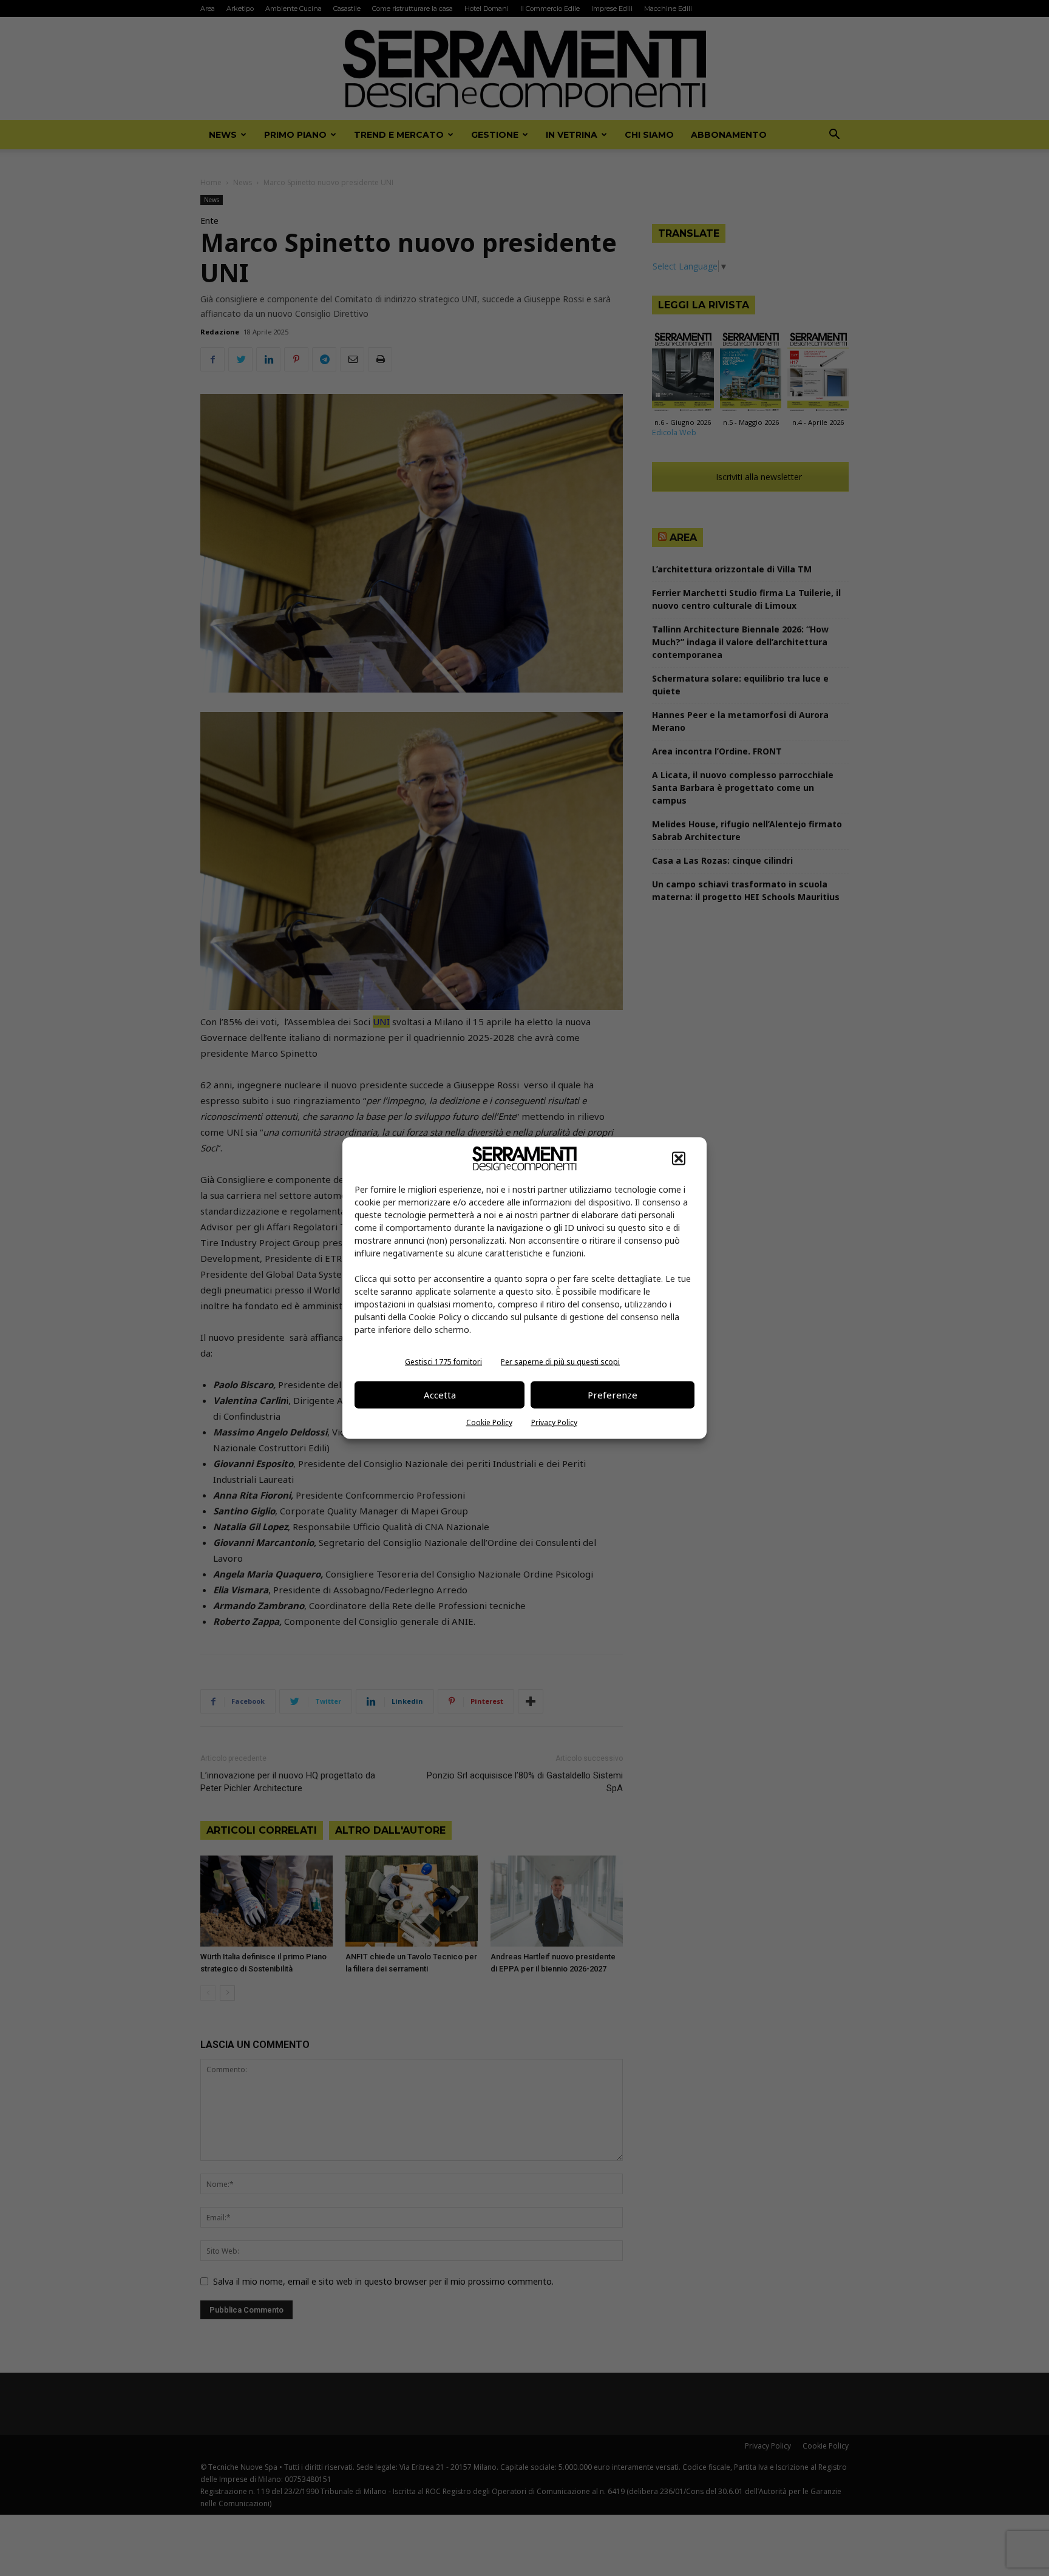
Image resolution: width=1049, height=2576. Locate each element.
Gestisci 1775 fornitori (443, 1361)
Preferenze (613, 1395)
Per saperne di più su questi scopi (560, 1361)
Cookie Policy (489, 1422)
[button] (679, 1158)
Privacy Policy (554, 1422)
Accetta (440, 1395)
